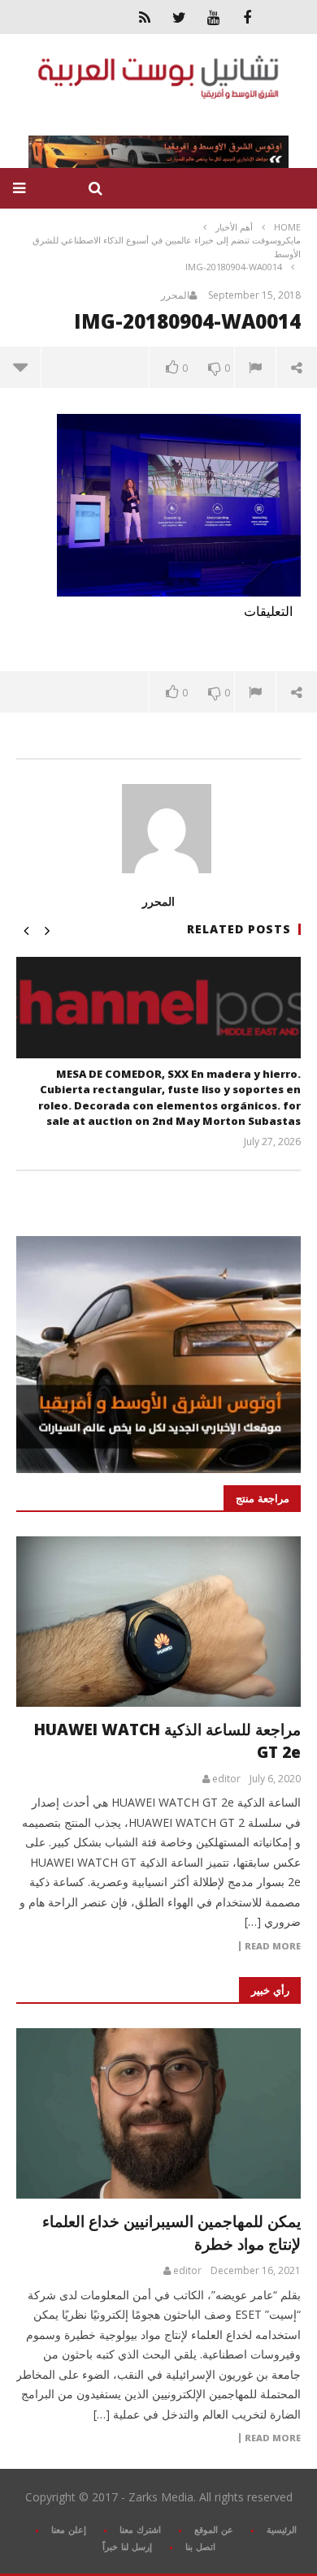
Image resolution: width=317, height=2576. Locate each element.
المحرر (175, 295)
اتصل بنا (200, 2546)
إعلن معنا (69, 2529)
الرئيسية (282, 2529)
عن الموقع (214, 2529)
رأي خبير (270, 1990)
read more (273, 1946)
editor (226, 1779)
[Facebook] (247, 17)
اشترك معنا (140, 2529)
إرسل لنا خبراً (127, 2546)
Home (287, 227)
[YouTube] (213, 17)
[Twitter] (179, 17)
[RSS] (145, 17)
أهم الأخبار (234, 227)
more (21, 367)
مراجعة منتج (263, 1498)
